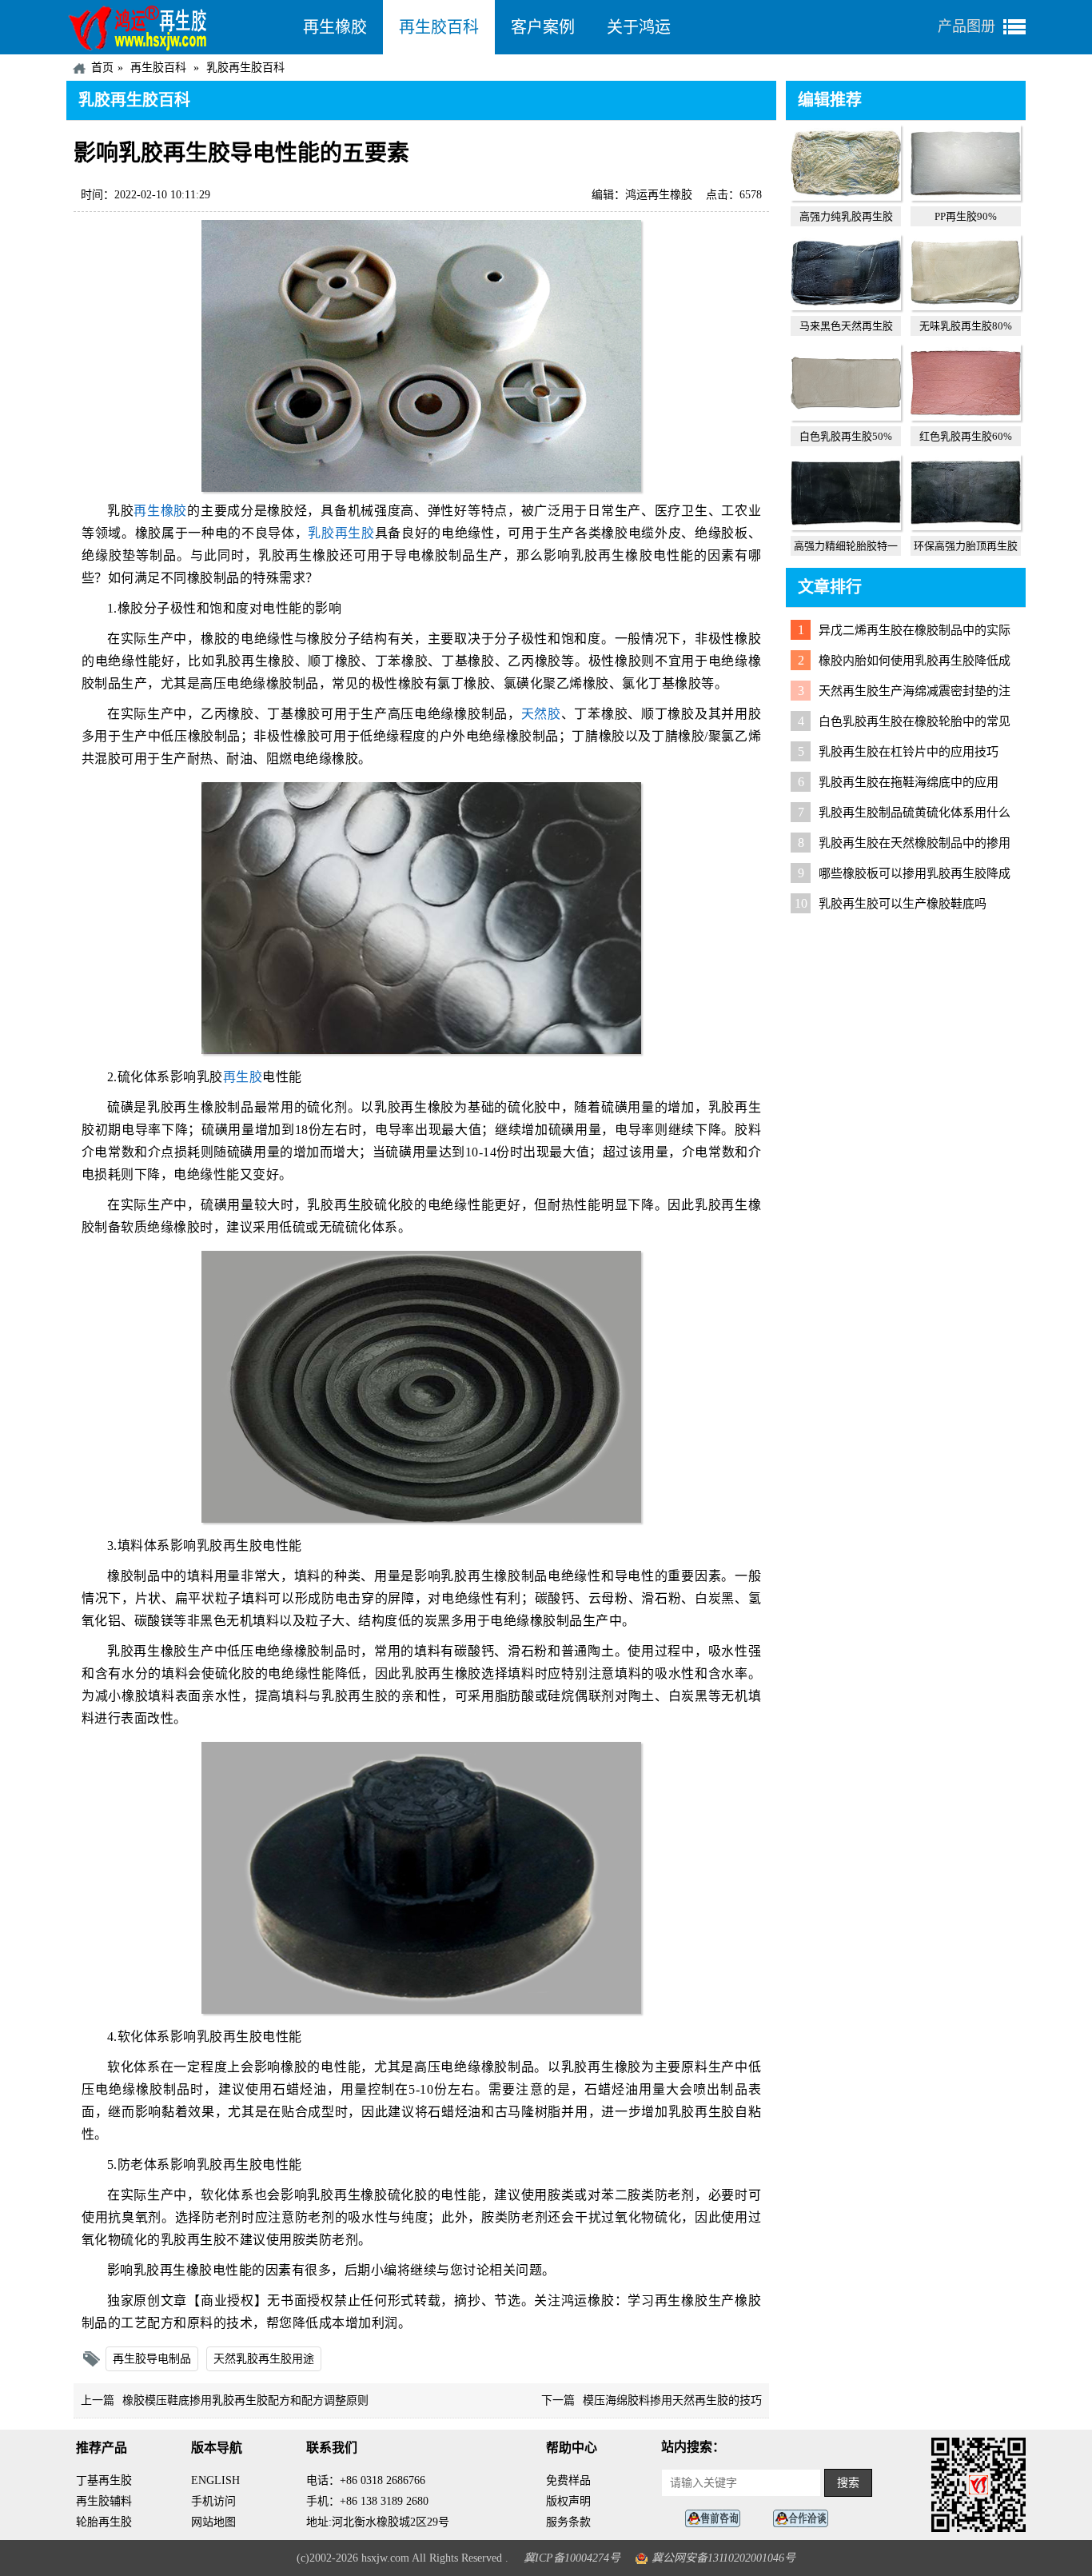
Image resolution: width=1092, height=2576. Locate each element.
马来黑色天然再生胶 (846, 326)
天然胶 (541, 714)
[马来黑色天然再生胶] (846, 306)
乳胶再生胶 (341, 533)
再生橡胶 (335, 27)
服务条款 (568, 2522)
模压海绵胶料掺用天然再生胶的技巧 (672, 2400)
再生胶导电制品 (152, 2359)
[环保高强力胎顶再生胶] (966, 526)
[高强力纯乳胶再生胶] (846, 197)
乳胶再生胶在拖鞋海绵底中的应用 (909, 782)
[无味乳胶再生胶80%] (966, 306)
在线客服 (717, 2519)
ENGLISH (215, 2480)
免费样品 (568, 2480)
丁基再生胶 (104, 2480)
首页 (102, 68)
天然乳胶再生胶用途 (264, 2359)
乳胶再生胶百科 (245, 68)
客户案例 (543, 27)
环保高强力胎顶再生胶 (966, 546)
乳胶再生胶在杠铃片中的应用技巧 (909, 752)
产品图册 (966, 26)
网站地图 (213, 2522)
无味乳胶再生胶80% (966, 326)
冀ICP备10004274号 (572, 2558)
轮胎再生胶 (104, 2522)
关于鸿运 (639, 27)
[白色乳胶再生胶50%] (846, 417)
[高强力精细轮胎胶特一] (846, 526)
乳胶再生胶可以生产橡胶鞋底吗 (903, 904)
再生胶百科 (439, 27)
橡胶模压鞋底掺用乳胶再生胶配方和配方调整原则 (245, 2400)
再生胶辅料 (104, 2501)
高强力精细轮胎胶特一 (846, 546)
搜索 (848, 2483)
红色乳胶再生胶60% (966, 436)
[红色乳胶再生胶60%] (966, 417)
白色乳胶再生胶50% (846, 436)
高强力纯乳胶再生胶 (846, 216)
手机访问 (213, 2501)
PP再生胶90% (966, 216)
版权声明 (568, 2501)
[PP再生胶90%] (966, 197)
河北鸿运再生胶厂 (177, 27)
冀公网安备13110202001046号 (723, 2558)
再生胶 (243, 1077)
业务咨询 (805, 2519)
